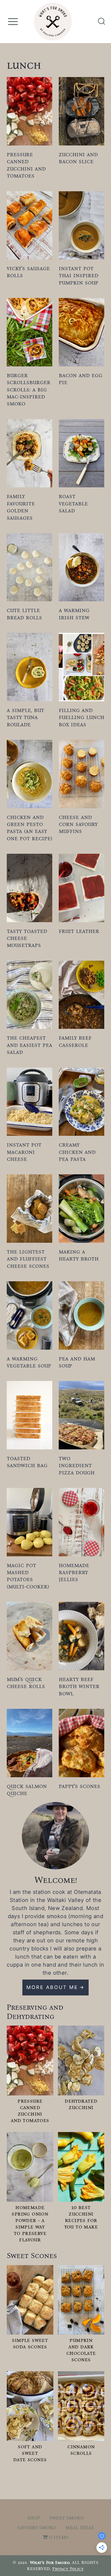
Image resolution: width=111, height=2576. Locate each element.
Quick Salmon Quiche (27, 1789)
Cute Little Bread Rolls (24, 614)
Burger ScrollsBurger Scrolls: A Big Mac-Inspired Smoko (29, 389)
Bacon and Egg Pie (81, 379)
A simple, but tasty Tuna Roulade (25, 717)
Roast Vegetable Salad (73, 503)
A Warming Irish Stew (74, 614)
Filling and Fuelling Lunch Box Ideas (81, 717)
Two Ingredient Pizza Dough (77, 1465)
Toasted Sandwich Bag (27, 1462)
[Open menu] (13, 21)
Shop (34, 2518)
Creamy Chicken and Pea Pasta (77, 1152)
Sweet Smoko (67, 2518)
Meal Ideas (80, 2527)
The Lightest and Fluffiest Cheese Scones (28, 1259)
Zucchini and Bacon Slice (78, 158)
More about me (52, 1987)
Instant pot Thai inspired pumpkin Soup (79, 275)
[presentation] (30, 111)
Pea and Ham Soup (77, 1362)
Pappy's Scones (79, 1786)
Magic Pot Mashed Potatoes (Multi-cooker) (28, 1576)
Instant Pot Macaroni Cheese (24, 1152)
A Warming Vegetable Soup (29, 1362)
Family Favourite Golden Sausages (21, 507)
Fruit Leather (79, 931)
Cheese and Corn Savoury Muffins (78, 824)
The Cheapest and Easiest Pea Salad (30, 1045)
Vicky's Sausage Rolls (28, 272)
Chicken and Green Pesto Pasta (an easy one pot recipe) (30, 828)
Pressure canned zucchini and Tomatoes (26, 165)
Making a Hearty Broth (79, 1255)
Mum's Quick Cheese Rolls (26, 1683)
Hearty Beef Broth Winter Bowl (79, 1686)
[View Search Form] (102, 22)
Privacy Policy (68, 2569)
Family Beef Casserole (75, 1041)
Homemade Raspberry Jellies (74, 1572)
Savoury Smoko (37, 2527)
